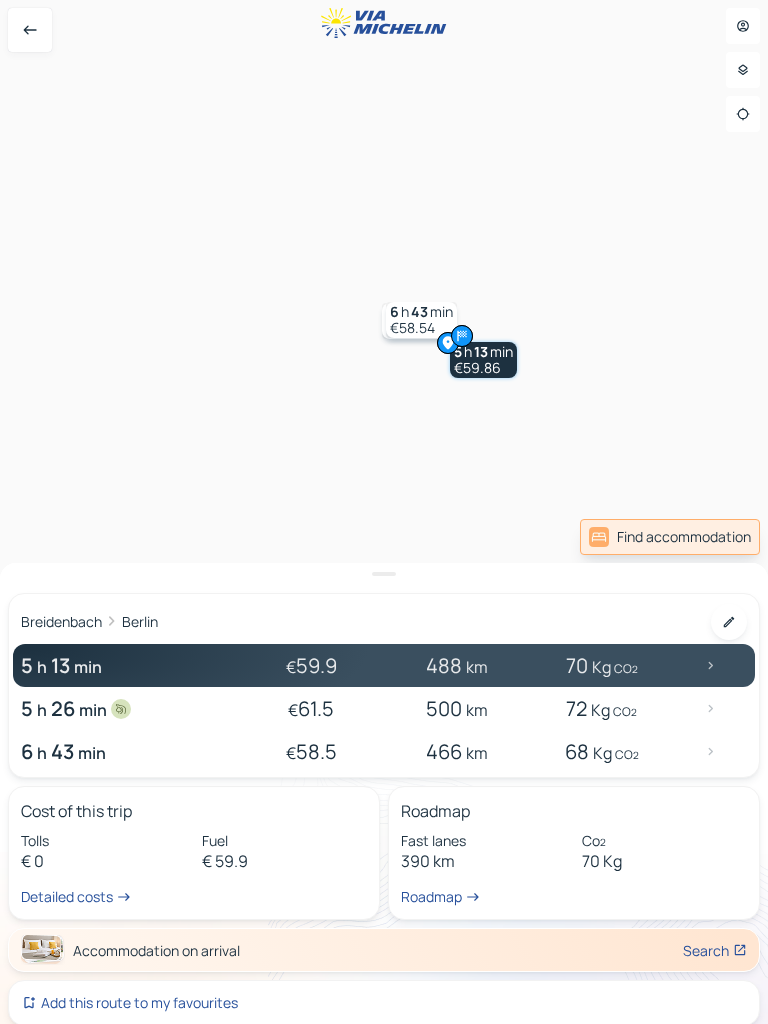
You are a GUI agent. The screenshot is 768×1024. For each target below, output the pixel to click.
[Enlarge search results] (384, 574)
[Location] (743, 114)
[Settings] (743, 70)
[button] (483, 360)
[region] (384, 512)
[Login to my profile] (743, 26)
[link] (670, 537)
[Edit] (729, 622)
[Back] (30, 30)
